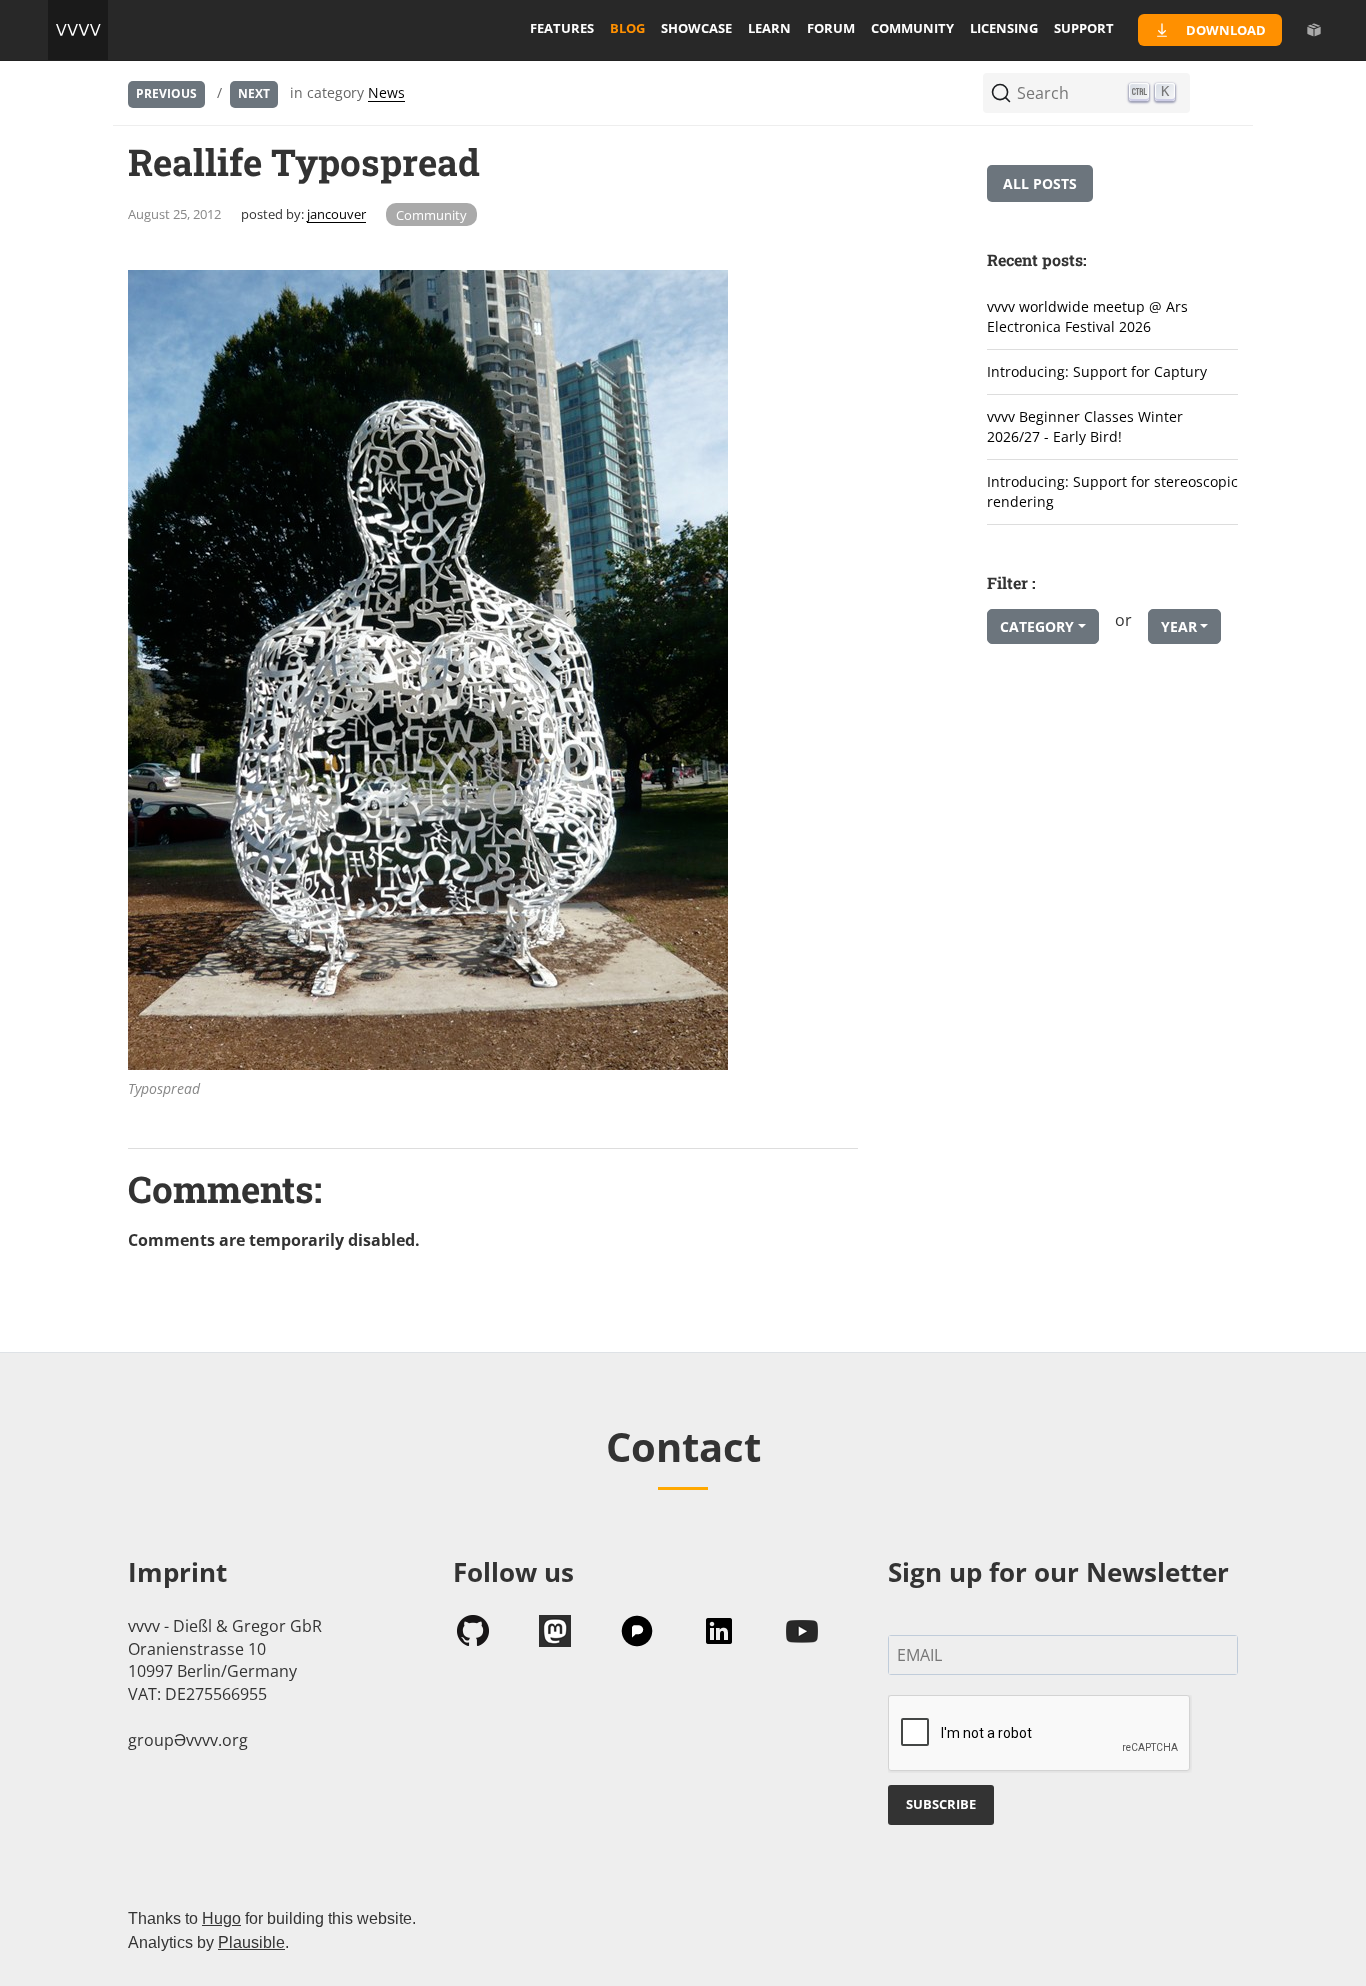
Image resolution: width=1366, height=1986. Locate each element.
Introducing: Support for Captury (1097, 371)
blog (627, 28)
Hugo (221, 1918)
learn (769, 28)
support (1084, 28)
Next (254, 93)
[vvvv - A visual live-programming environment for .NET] (78, 30)
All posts (1040, 183)
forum (831, 28)
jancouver (336, 214)
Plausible (251, 1942)
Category (1037, 626)
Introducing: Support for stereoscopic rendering (1112, 492)
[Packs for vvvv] (1314, 30)
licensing (1004, 28)
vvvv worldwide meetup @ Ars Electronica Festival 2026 (1087, 317)
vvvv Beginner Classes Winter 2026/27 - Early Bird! (1085, 427)
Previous (166, 93)
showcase (696, 28)
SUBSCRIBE (941, 1804)
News (386, 92)
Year (1179, 626)
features (562, 28)
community (912, 28)
